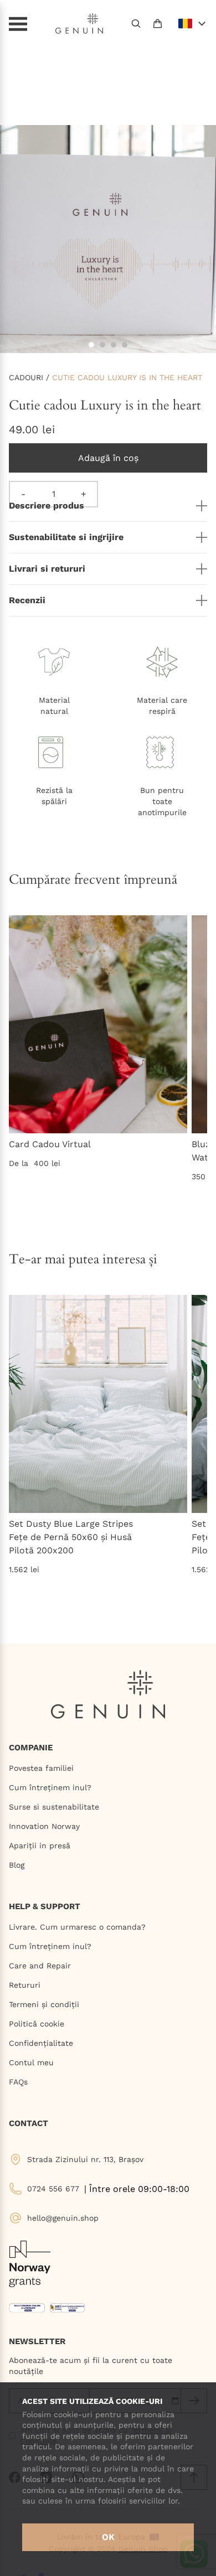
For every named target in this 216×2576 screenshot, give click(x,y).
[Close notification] (202, 14)
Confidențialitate (41, 2043)
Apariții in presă (40, 1846)
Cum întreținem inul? (50, 1787)
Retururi (25, 1985)
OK (108, 2537)
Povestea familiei (41, 1768)
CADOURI (26, 377)
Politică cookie (37, 2024)
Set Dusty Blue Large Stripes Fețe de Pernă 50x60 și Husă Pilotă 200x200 (71, 1537)
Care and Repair (40, 1966)
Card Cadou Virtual (50, 1144)
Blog (17, 1865)
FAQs (18, 2082)
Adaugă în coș (108, 458)
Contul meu (31, 2062)
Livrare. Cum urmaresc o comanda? (77, 1927)
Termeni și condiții (44, 2004)
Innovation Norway (44, 1826)
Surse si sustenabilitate (54, 1807)
